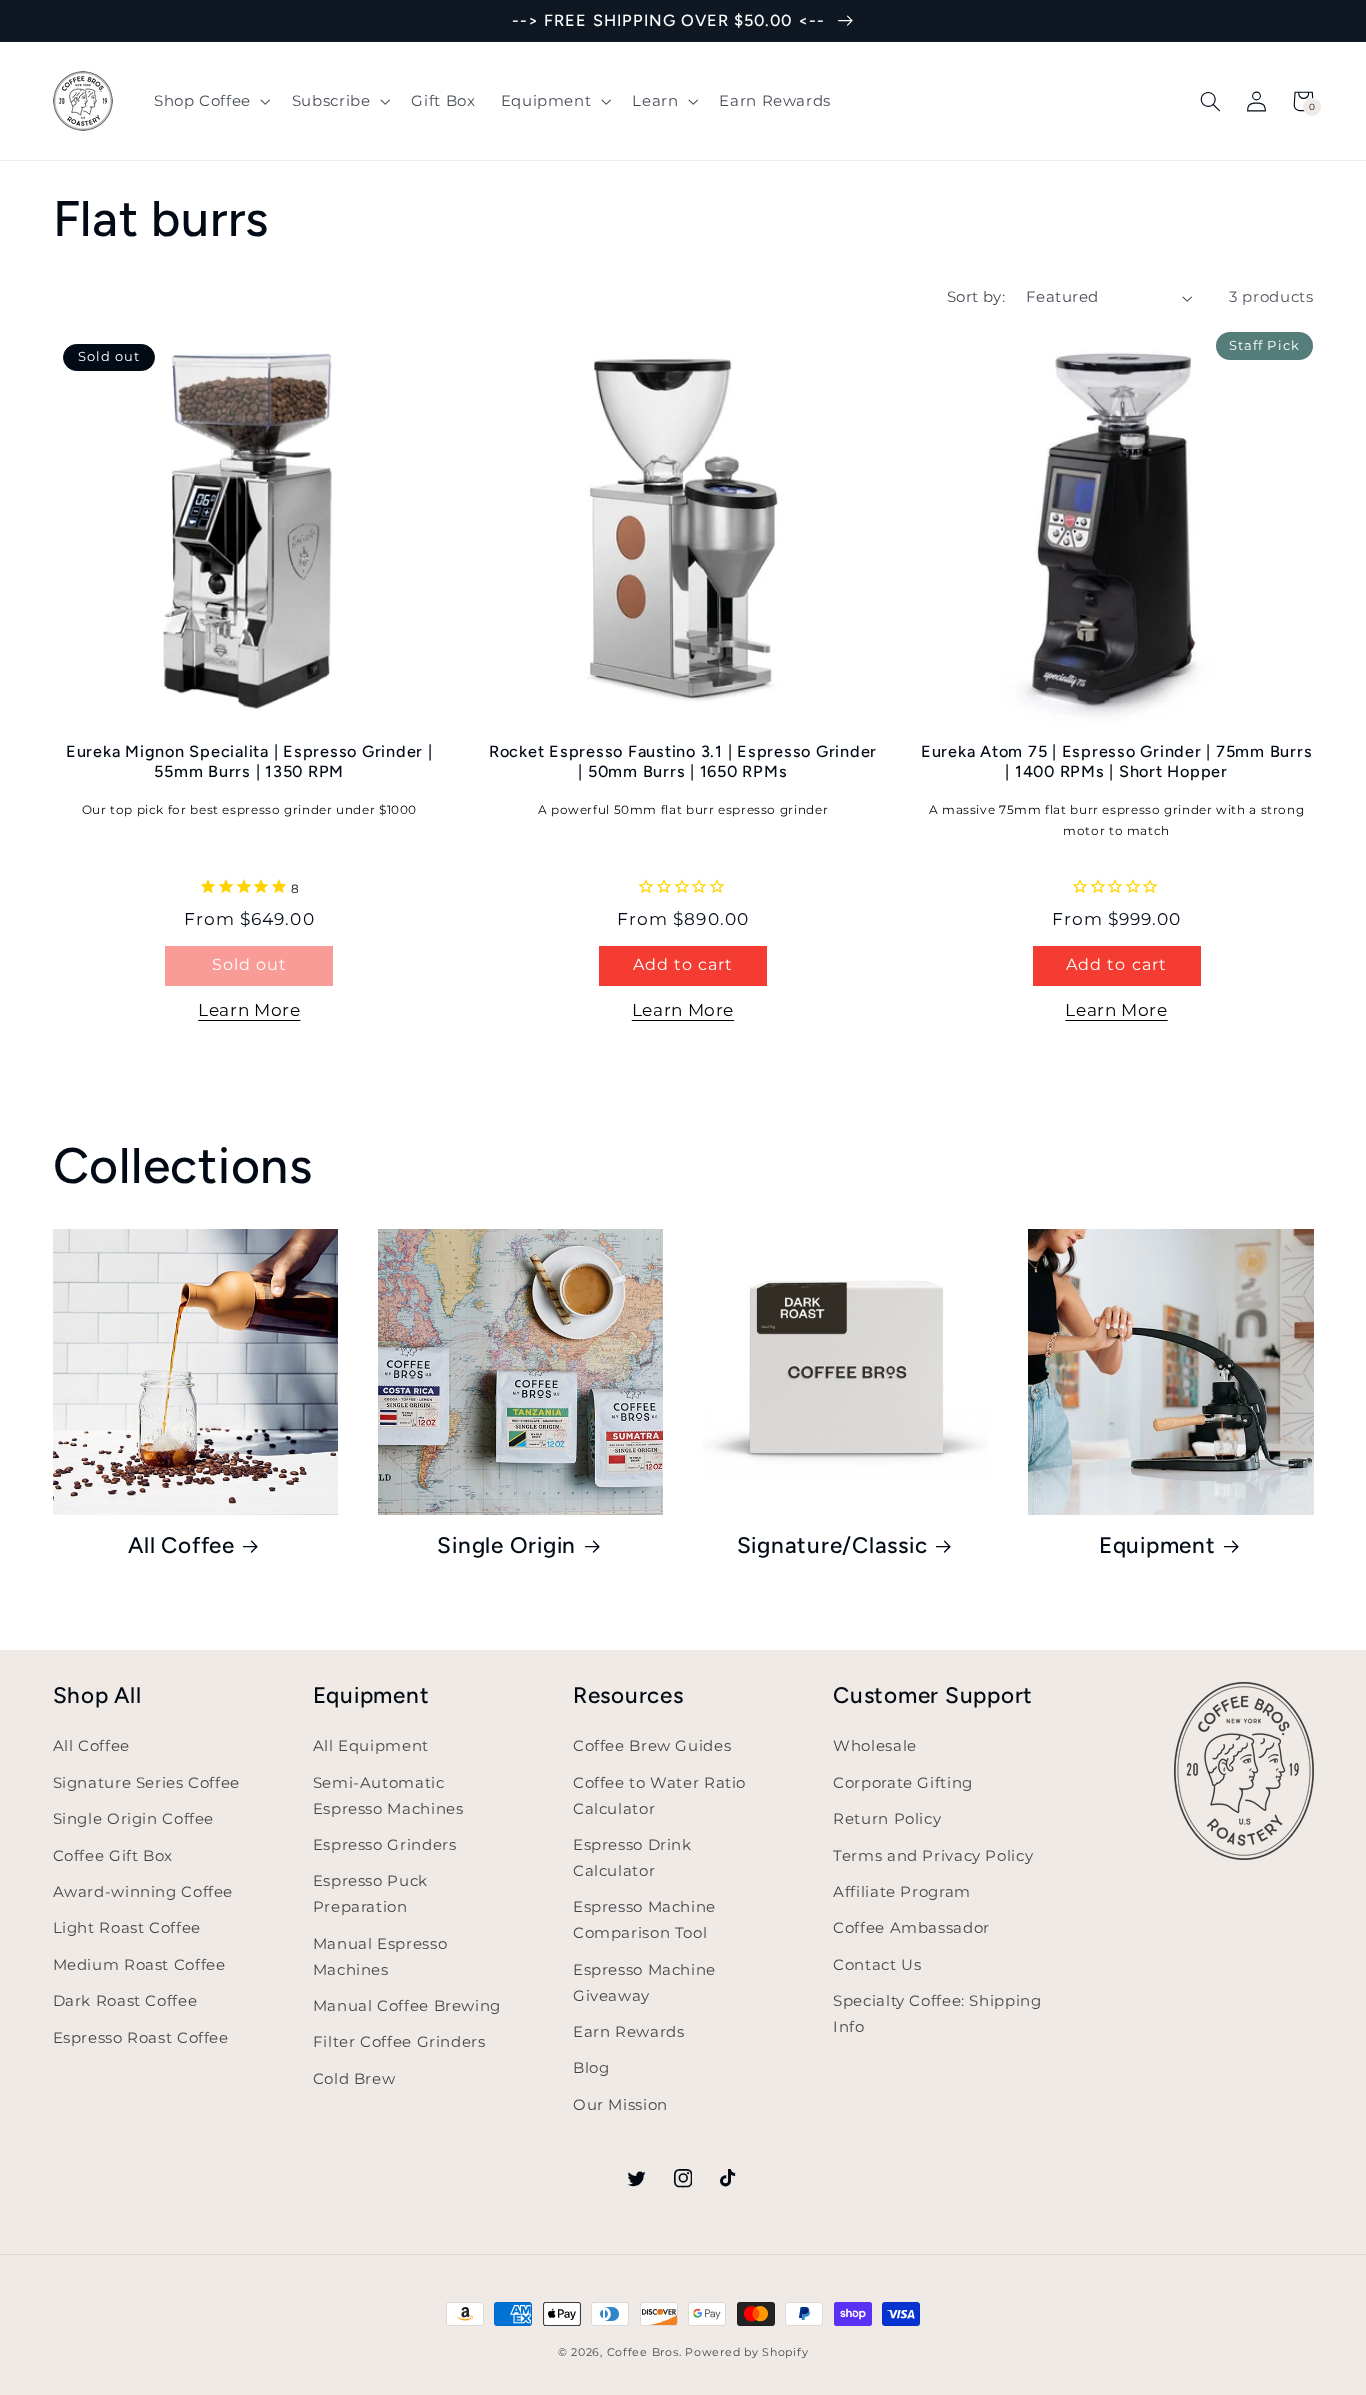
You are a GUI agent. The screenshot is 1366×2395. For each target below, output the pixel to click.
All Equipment (371, 1746)
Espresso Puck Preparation (370, 1894)
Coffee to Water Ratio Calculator (659, 1796)
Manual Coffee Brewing (407, 2006)
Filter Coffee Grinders (399, 2042)
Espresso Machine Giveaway (644, 1983)
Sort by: (976, 297)
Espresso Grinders (385, 1845)
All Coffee (181, 1545)
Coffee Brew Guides (652, 1746)
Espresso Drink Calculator (632, 1858)
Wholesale (875, 1746)
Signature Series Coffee (147, 1783)
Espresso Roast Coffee (141, 2038)
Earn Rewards (629, 2032)
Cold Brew (354, 2079)
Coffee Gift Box (113, 1856)
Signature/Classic (832, 1545)
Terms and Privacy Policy (933, 1856)
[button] (210, 101)
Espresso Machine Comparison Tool (644, 1920)
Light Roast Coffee (127, 1928)
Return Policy (887, 1819)
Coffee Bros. (644, 2352)
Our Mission (620, 2105)
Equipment (1157, 1545)
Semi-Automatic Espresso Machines (388, 1796)
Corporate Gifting (903, 1783)
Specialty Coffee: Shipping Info (937, 2014)
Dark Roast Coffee (125, 2001)
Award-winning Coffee (143, 1892)
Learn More (249, 1010)
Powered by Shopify (746, 2352)
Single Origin (506, 1545)
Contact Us (877, 1965)
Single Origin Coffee (134, 1819)
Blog (591, 2068)
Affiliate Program (902, 1892)
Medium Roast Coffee (139, 1965)
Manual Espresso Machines (380, 1957)
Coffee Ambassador (911, 1928)
